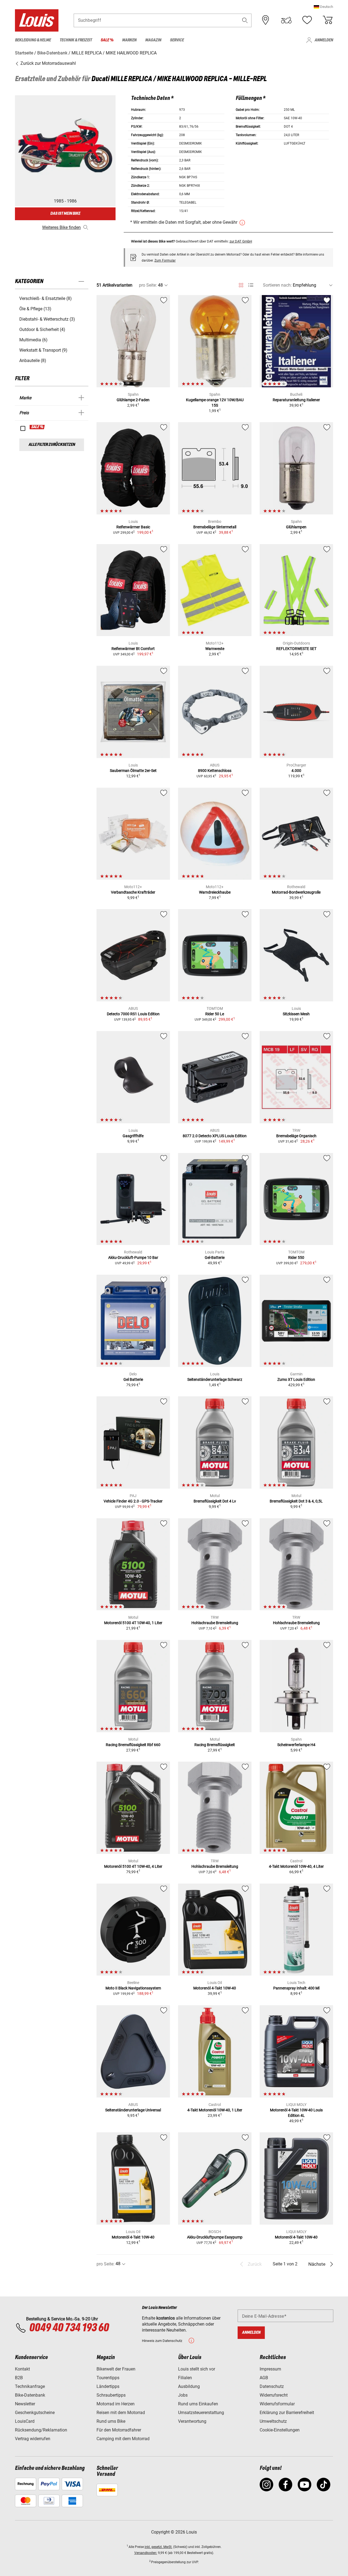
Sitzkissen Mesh (296, 1014)
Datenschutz (272, 2386)
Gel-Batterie (215, 1258)
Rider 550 (296, 1258)
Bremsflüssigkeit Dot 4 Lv (215, 1501)
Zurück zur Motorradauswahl (48, 63)
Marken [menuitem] (129, 40)
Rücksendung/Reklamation (41, 2430)
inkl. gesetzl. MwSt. (159, 2547)
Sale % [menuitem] (107, 40)
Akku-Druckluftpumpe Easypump (215, 2237)
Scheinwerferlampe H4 (296, 1745)
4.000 (296, 771)
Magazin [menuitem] (153, 40)
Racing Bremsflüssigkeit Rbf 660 (133, 1745)
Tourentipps (108, 2378)
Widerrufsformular (277, 2404)
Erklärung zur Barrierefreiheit (287, 2413)
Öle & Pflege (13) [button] (35, 309)
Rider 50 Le (215, 1014)
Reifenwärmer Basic (133, 527)
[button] (323, 7)
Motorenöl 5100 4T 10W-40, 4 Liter (133, 1866)
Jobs (183, 2395)
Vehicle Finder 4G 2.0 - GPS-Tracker (133, 1501)
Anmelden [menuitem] (324, 40)
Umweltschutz (273, 2421)
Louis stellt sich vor (197, 2369)
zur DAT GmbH (241, 241)
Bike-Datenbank (30, 2395)
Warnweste (215, 649)
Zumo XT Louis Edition (296, 1379)
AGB (264, 2378)
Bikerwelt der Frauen (116, 2369)
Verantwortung (192, 2421)
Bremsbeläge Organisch (296, 1136)
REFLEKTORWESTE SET (296, 649)
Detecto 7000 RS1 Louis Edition (133, 1014)
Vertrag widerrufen (33, 2439)
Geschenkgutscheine (35, 2413)
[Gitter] (241, 284)
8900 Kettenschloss (215, 771)
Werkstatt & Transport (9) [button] (43, 350)
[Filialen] (266, 20)
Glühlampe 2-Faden (133, 400)
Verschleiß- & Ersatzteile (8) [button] (46, 298)
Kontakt (22, 2369)
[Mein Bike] (286, 20)
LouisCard (25, 2421)
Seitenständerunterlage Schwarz (215, 1379)
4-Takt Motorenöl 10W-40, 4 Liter (296, 1866)
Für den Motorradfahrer (119, 2430)
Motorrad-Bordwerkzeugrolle (296, 892)
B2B (19, 2378)
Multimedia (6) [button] (33, 340)
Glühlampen (296, 527)
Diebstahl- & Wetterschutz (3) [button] (47, 319)
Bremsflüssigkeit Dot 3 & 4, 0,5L (296, 1501)
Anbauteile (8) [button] (33, 361)
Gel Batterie (133, 1379)
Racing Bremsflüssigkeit (215, 1745)
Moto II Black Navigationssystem (133, 1988)
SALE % (37, 427)
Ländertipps (108, 2386)
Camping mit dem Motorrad (123, 2439)
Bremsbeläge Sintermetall (215, 527)
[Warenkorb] (328, 20)
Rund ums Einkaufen (198, 2404)
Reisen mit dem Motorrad (121, 2413)
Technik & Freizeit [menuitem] (76, 40)
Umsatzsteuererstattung (201, 2413)
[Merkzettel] (307, 20)
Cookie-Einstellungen (280, 2430)
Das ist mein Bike (65, 214)
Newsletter (25, 2404)
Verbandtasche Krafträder (133, 892)
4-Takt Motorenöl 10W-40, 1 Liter (215, 2110)
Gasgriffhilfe (133, 1136)
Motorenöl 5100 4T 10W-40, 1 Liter (133, 1623)
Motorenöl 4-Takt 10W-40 (215, 1988)
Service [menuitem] (177, 40)
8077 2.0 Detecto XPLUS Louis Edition (215, 1136)
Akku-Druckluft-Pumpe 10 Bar (133, 1258)
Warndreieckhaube (215, 892)
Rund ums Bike (111, 2421)
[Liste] (251, 285)
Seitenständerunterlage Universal (133, 2110)
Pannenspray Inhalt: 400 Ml (296, 1988)
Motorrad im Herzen (116, 2404)
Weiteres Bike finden (61, 227)
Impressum (270, 2369)
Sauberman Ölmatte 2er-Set (133, 771)
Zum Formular (165, 260)
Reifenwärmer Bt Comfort (133, 649)
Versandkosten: (146, 2553)
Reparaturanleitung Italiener (296, 400)
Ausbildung (189, 2386)
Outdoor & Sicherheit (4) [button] (42, 329)
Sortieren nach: (277, 285)
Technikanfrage (30, 2386)
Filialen (185, 2378)
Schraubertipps (111, 2395)
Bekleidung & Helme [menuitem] (33, 40)
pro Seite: (148, 285)
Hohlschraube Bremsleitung (215, 1623)
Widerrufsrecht (274, 2395)
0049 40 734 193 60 (69, 2328)
